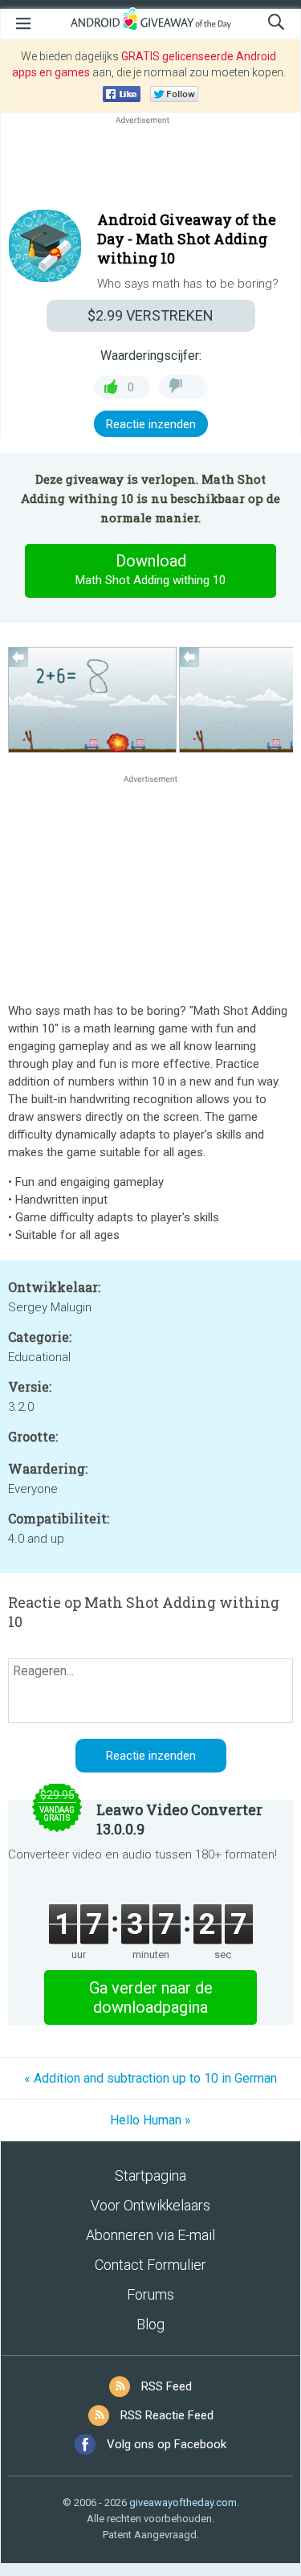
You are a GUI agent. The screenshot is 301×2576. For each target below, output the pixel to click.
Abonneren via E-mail (150, 2235)
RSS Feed (167, 2386)
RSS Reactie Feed (167, 2415)
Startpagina (150, 2175)
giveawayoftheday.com (183, 2502)
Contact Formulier (150, 2265)
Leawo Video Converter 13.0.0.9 (179, 1819)
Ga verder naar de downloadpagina (151, 1997)
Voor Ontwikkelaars (150, 2205)
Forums (150, 2294)
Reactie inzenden (151, 424)
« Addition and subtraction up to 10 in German (150, 2078)
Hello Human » (150, 2120)
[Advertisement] (150, 166)
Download (150, 569)
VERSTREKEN (150, 315)
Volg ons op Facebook (167, 2444)
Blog (150, 2324)
